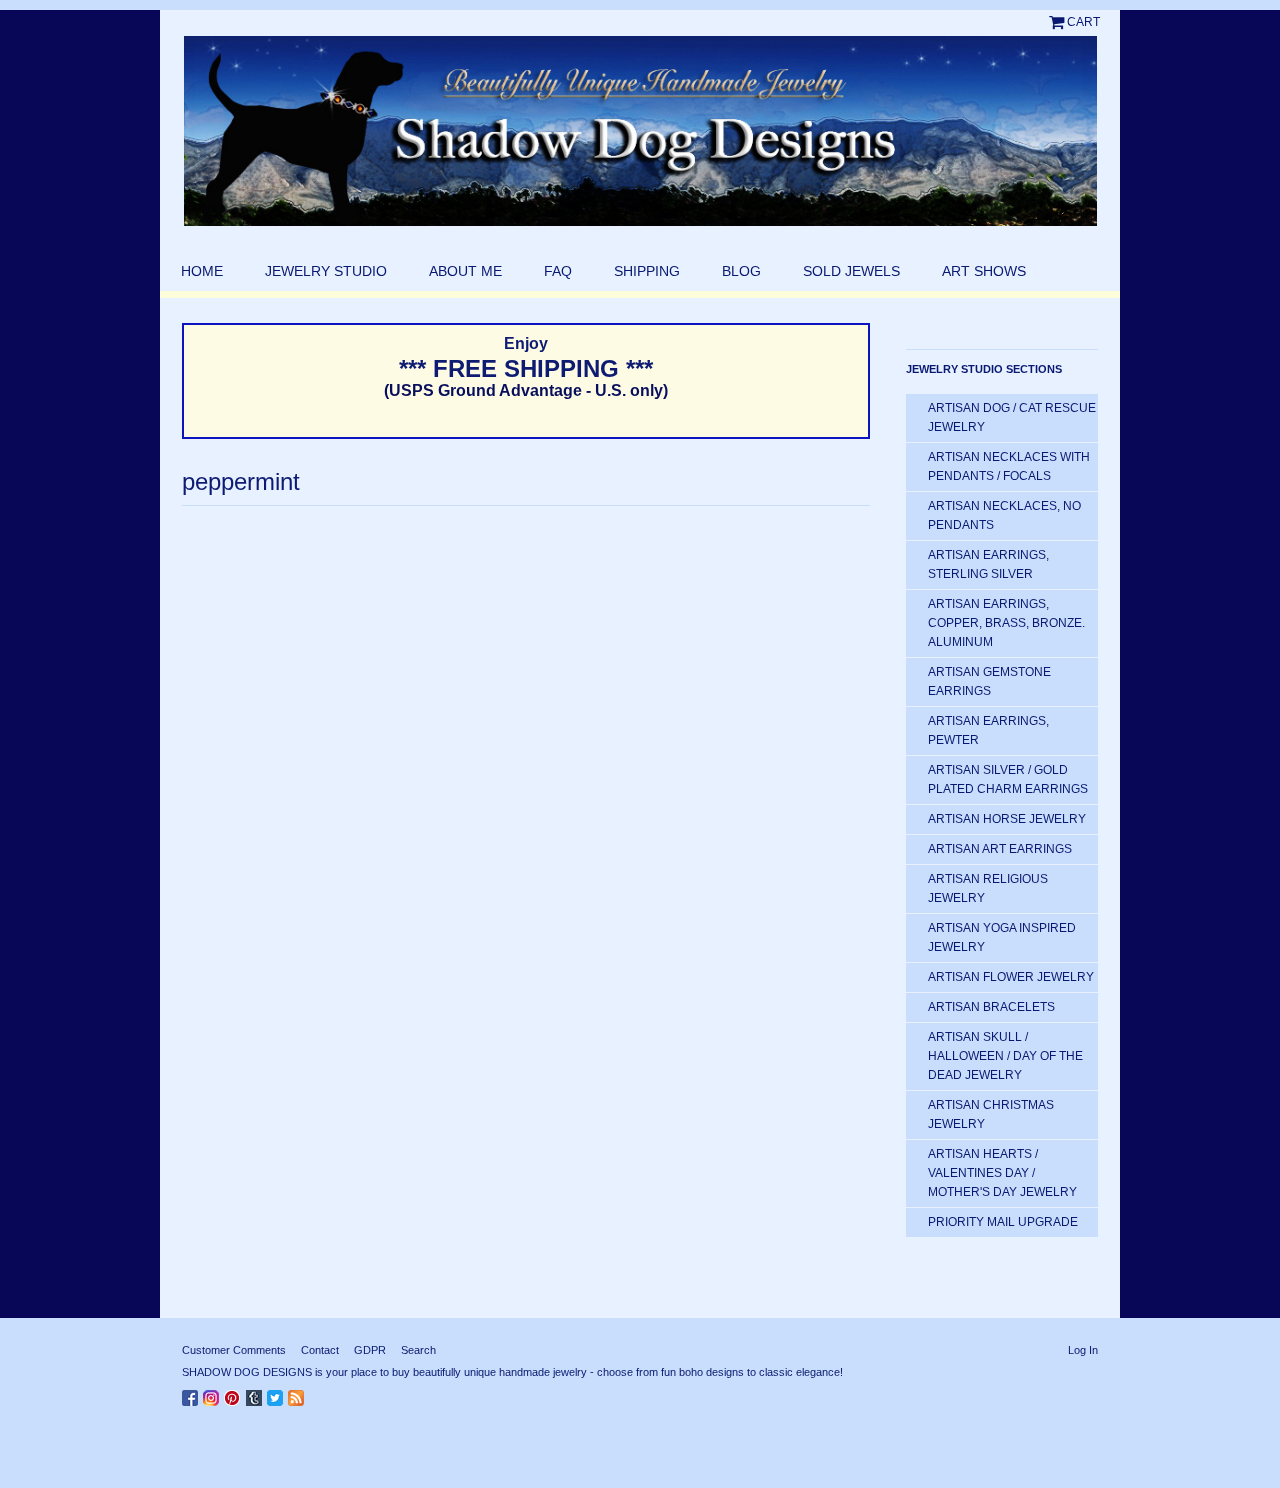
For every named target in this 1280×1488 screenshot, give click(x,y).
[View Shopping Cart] (1058, 22)
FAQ (558, 271)
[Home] (640, 131)
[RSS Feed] (298, 1394)
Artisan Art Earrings (1000, 849)
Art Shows (984, 271)
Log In (1083, 1350)
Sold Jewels (851, 271)
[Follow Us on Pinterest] (235, 1394)
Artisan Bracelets (991, 1007)
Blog (741, 271)
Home (202, 271)
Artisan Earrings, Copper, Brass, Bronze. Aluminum (1006, 623)
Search (418, 1350)
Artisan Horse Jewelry (1007, 819)
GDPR (370, 1350)
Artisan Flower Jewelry (1011, 977)
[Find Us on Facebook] (192, 1394)
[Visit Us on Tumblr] (256, 1394)
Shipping (647, 271)
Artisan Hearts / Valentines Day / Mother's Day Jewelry (1002, 1173)
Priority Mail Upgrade (1003, 1222)
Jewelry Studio (326, 271)
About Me (465, 271)
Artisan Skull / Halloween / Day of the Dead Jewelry (1005, 1056)
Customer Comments (234, 1350)
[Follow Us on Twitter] (277, 1394)
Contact (320, 1350)
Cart (1083, 22)
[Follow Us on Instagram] (213, 1394)
